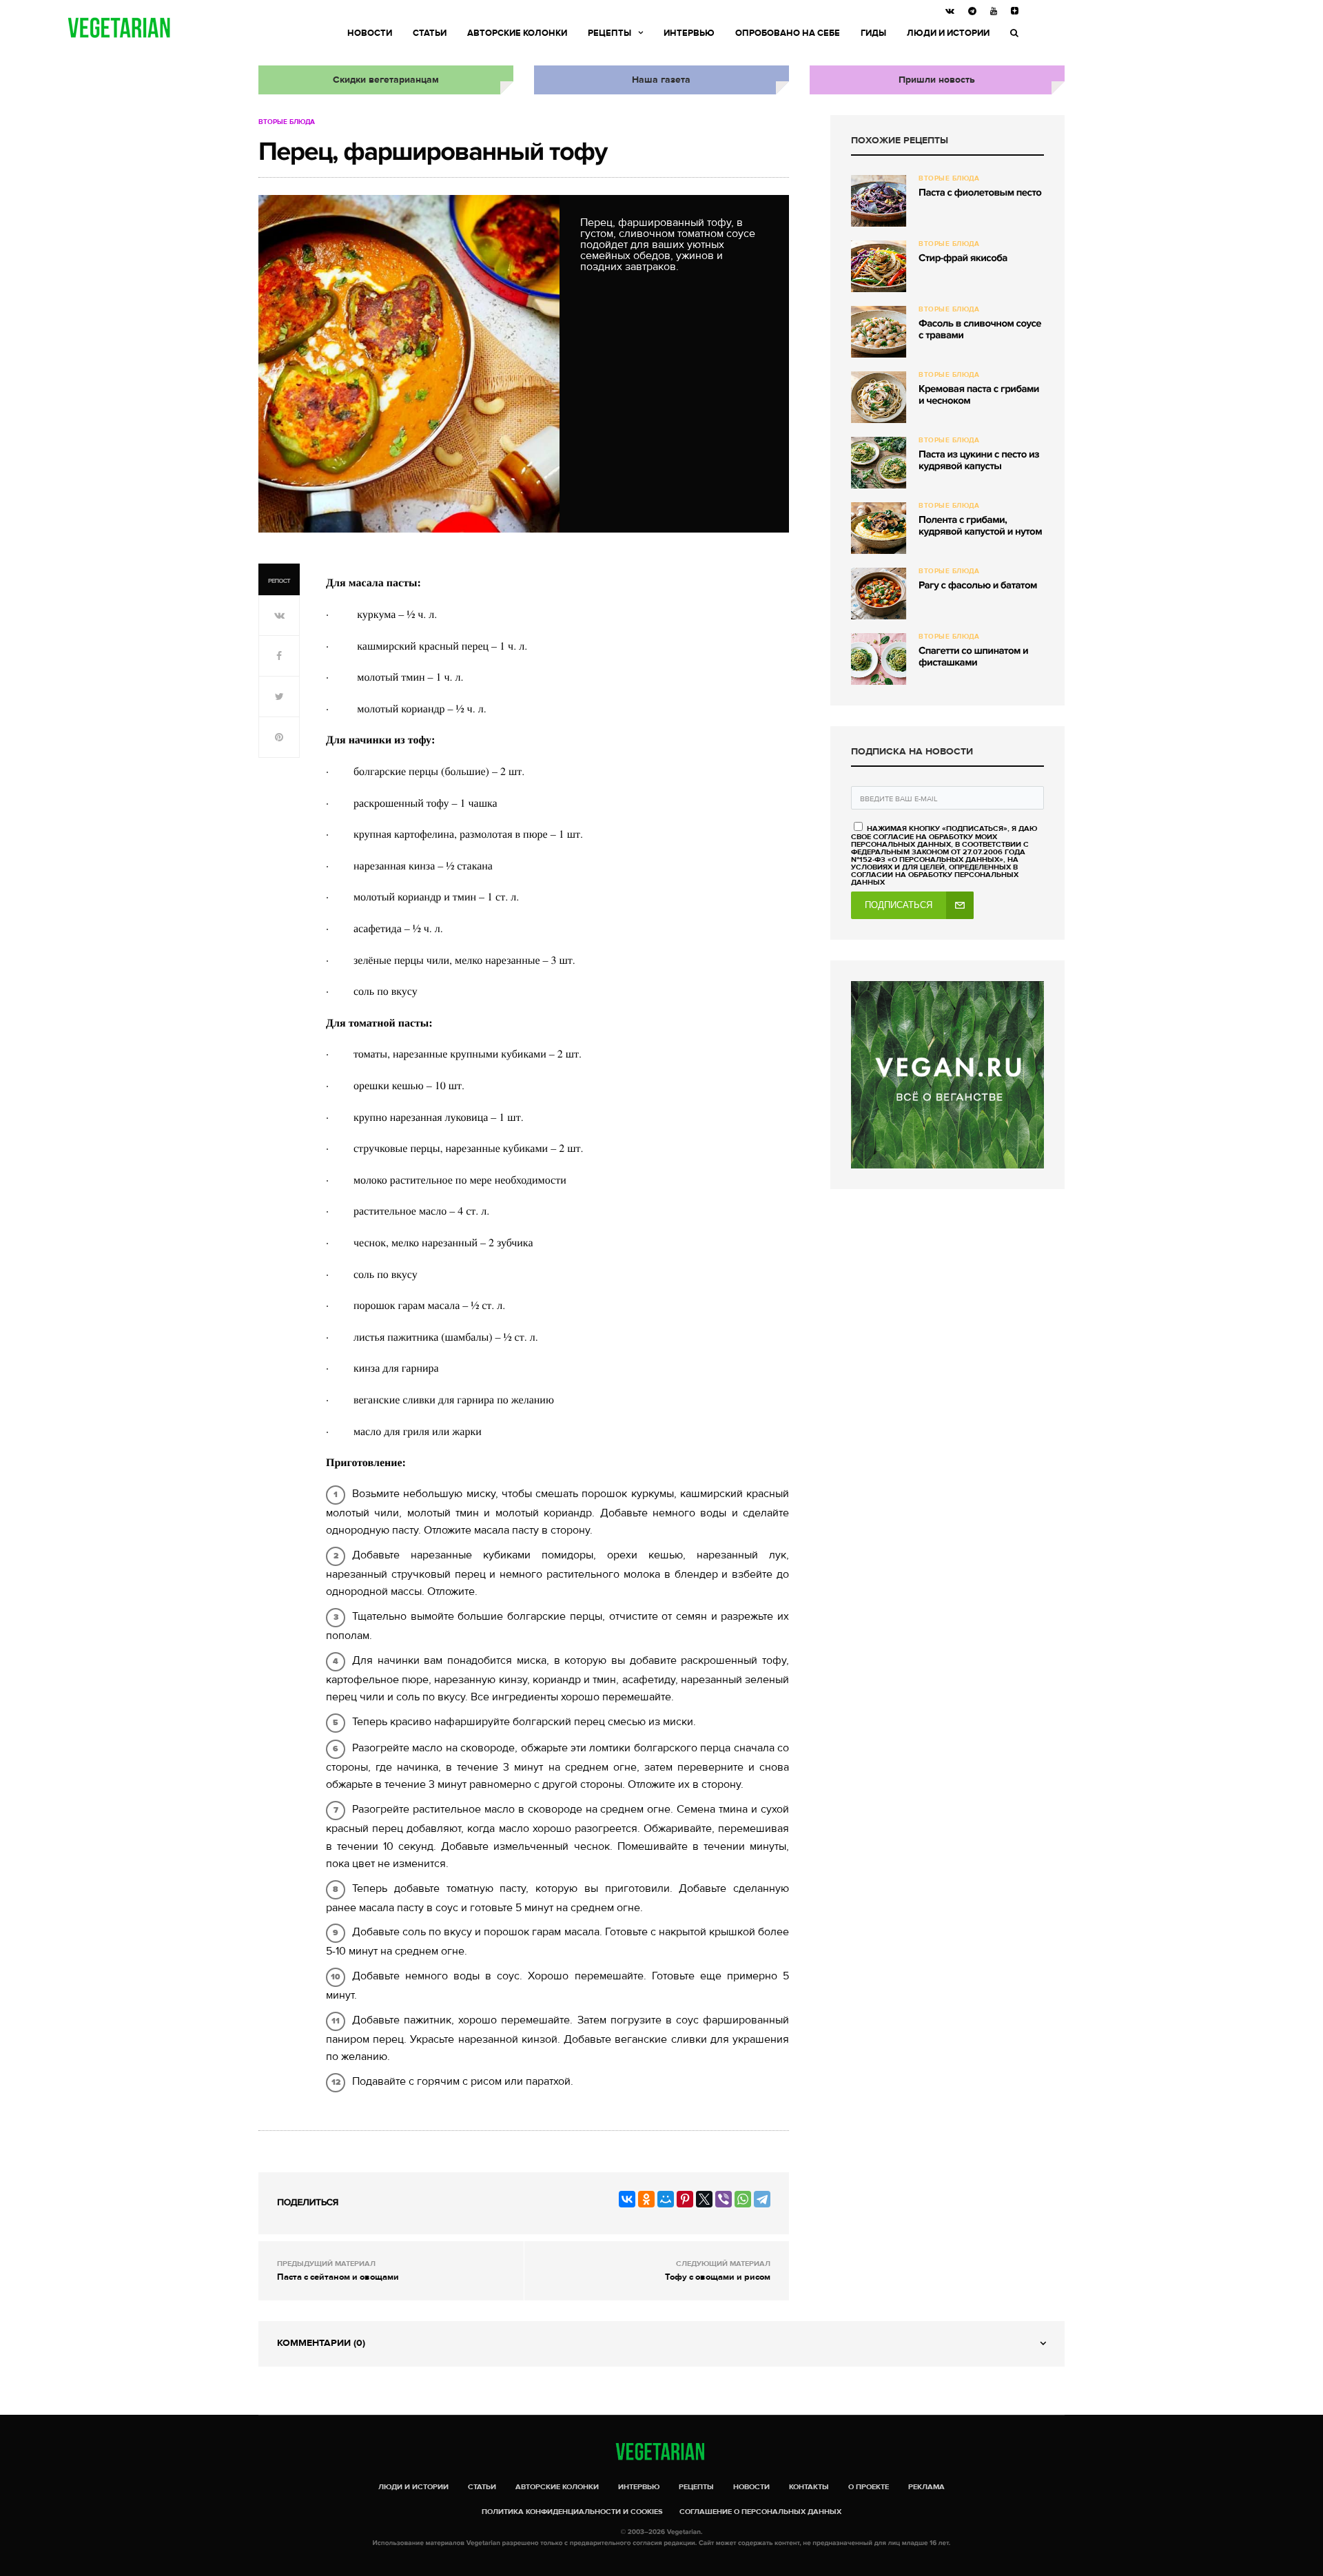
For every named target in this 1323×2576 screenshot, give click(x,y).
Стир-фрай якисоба (963, 258)
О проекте (869, 2487)
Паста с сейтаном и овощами (338, 2277)
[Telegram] (762, 2199)
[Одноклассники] (646, 2199)
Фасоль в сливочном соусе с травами (980, 330)
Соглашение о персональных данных (760, 2512)
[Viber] (724, 2199)
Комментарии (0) (321, 2343)
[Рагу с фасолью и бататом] (879, 594)
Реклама (926, 2487)
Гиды (873, 33)
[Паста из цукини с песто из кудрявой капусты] (879, 463)
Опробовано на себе (788, 33)
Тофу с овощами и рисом (718, 2277)
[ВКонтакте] (627, 2199)
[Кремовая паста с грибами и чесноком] (879, 397)
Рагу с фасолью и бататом (978, 586)
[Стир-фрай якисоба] (879, 266)
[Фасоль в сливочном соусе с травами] (879, 332)
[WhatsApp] (743, 2199)
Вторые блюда (287, 122)
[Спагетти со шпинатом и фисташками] (879, 659)
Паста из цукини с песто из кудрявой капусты (979, 461)
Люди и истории (948, 33)
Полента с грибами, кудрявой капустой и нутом (980, 526)
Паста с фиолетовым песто (980, 193)
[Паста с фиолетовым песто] (879, 201)
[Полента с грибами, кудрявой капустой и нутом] (879, 528)
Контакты (809, 2487)
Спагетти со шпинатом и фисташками (973, 657)
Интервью (689, 33)
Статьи (430, 33)
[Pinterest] (685, 2199)
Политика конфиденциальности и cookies (572, 2512)
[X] (704, 2199)
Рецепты (609, 33)
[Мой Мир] (666, 2199)
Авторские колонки (517, 33)
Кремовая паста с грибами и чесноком (979, 395)
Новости (370, 33)
